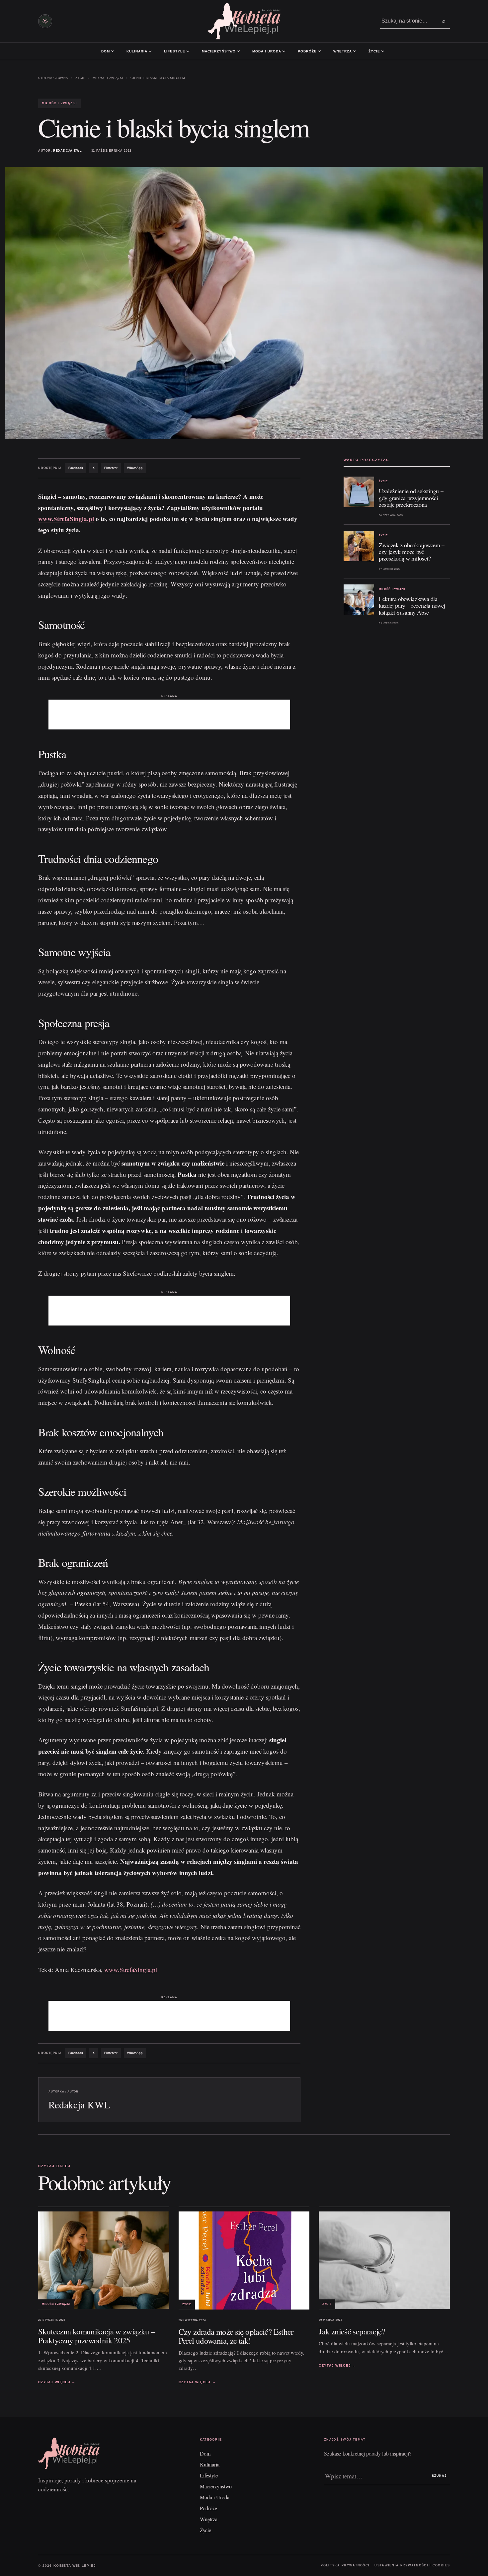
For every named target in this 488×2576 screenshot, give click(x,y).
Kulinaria (137, 51)
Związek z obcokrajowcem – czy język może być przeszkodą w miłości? (412, 552)
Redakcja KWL (68, 151)
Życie (374, 51)
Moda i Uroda (267, 51)
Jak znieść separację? (352, 2332)
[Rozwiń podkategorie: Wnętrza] (355, 51)
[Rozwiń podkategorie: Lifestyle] (188, 51)
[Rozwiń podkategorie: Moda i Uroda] (284, 51)
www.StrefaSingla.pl (66, 519)
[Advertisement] (169, 715)
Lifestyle (175, 51)
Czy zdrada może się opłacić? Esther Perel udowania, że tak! (236, 2336)
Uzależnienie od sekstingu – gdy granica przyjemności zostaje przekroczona (411, 497)
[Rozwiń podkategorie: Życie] (383, 51)
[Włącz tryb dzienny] (45, 21)
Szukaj (439, 2476)
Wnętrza (343, 51)
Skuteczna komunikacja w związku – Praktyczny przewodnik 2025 (97, 2336)
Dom (106, 51)
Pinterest (111, 468)
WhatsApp (135, 468)
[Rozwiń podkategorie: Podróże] (319, 51)
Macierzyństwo (219, 51)
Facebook (76, 468)
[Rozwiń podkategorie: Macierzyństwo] (238, 51)
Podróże (307, 51)
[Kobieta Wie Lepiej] (244, 21)
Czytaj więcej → (57, 2382)
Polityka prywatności (345, 2565)
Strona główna (53, 78)
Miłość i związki (108, 78)
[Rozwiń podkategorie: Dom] (113, 51)
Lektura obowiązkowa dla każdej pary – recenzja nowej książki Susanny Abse (412, 605)
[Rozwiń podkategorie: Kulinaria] (150, 51)
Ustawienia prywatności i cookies (412, 2565)
